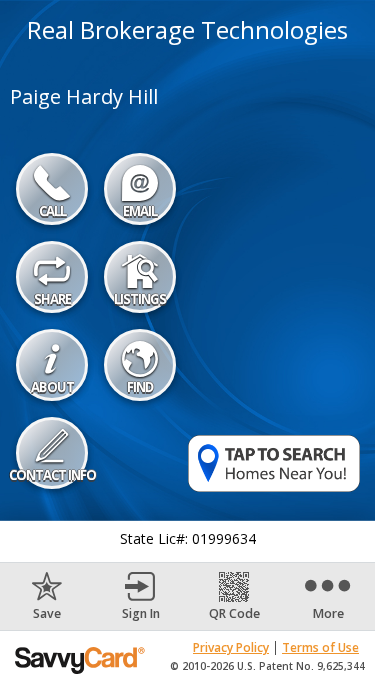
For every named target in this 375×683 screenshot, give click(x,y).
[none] (47, 596)
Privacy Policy (231, 647)
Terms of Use (320, 647)
